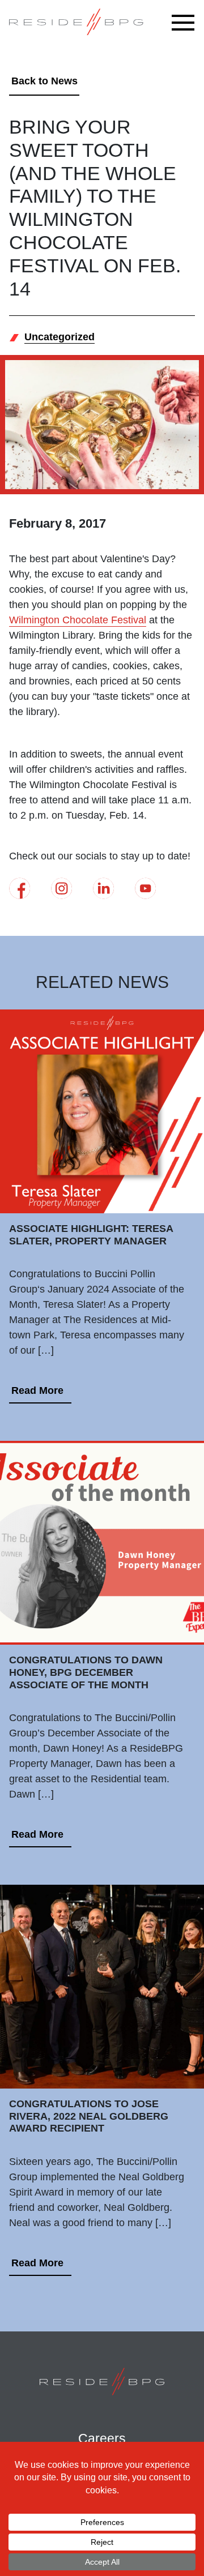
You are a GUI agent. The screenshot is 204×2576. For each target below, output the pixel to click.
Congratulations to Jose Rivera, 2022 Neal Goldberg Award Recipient (89, 2116)
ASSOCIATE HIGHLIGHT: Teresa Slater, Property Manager (91, 1235)
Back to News (44, 81)
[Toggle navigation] (186, 23)
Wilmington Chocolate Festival (78, 620)
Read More (37, 1390)
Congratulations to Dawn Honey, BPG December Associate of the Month (86, 1672)
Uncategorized (59, 337)
